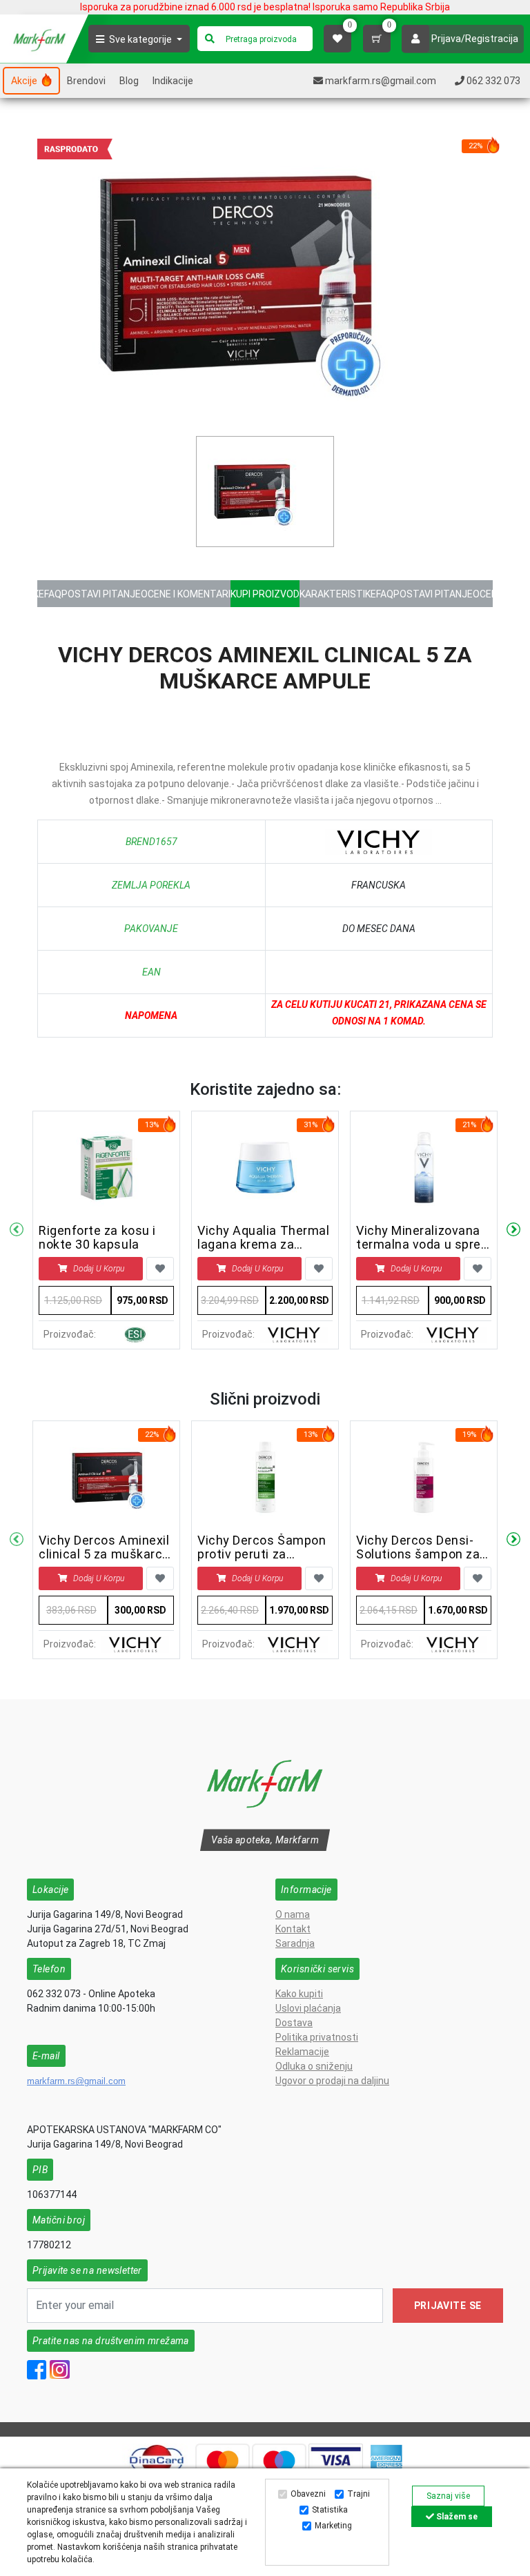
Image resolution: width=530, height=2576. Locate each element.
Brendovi (86, 81)
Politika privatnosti (317, 2037)
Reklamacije (302, 2052)
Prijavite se (448, 2306)
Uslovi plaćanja (308, 2008)
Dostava (294, 2023)
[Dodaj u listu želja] (160, 1269)
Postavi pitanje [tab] (101, 594)
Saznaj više (448, 2496)
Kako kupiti (299, 1994)
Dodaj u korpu (99, 1269)
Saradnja (295, 1943)
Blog (129, 81)
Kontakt (293, 1929)
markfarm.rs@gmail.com (76, 2081)
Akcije (25, 81)
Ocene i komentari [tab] (186, 594)
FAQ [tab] (53, 594)
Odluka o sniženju (314, 2066)
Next (513, 1230)
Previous (17, 1230)
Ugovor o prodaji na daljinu (332, 2081)
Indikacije (173, 81)
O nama (293, 1914)
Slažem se (456, 2517)
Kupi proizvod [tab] (265, 594)
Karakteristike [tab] (338, 594)
